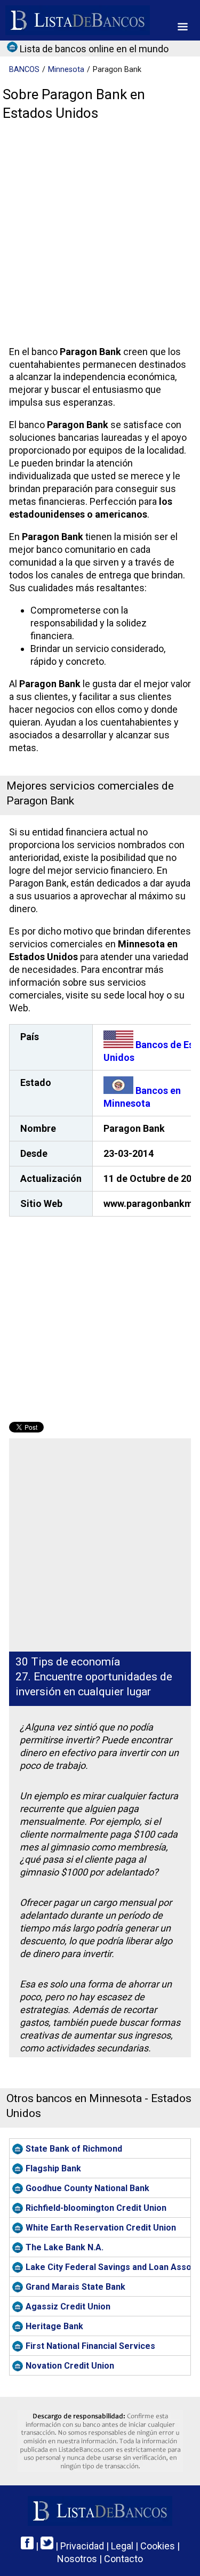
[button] (183, 27)
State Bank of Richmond (74, 2149)
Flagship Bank (53, 2168)
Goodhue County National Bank (87, 2188)
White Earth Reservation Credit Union (101, 2228)
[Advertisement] (100, 236)
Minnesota (66, 70)
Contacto (123, 2559)
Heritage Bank (54, 2326)
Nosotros (77, 2559)
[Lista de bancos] (78, 20)
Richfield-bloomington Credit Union (96, 2208)
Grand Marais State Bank (75, 2287)
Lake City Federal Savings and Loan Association (108, 2267)
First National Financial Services (90, 2346)
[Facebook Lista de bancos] (27, 2546)
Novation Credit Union (70, 2366)
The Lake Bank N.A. (65, 2247)
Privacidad (82, 2546)
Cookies (158, 2546)
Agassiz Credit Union (68, 2307)
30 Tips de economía (68, 1662)
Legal (122, 2546)
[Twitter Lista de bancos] (47, 2546)
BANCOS (24, 70)
